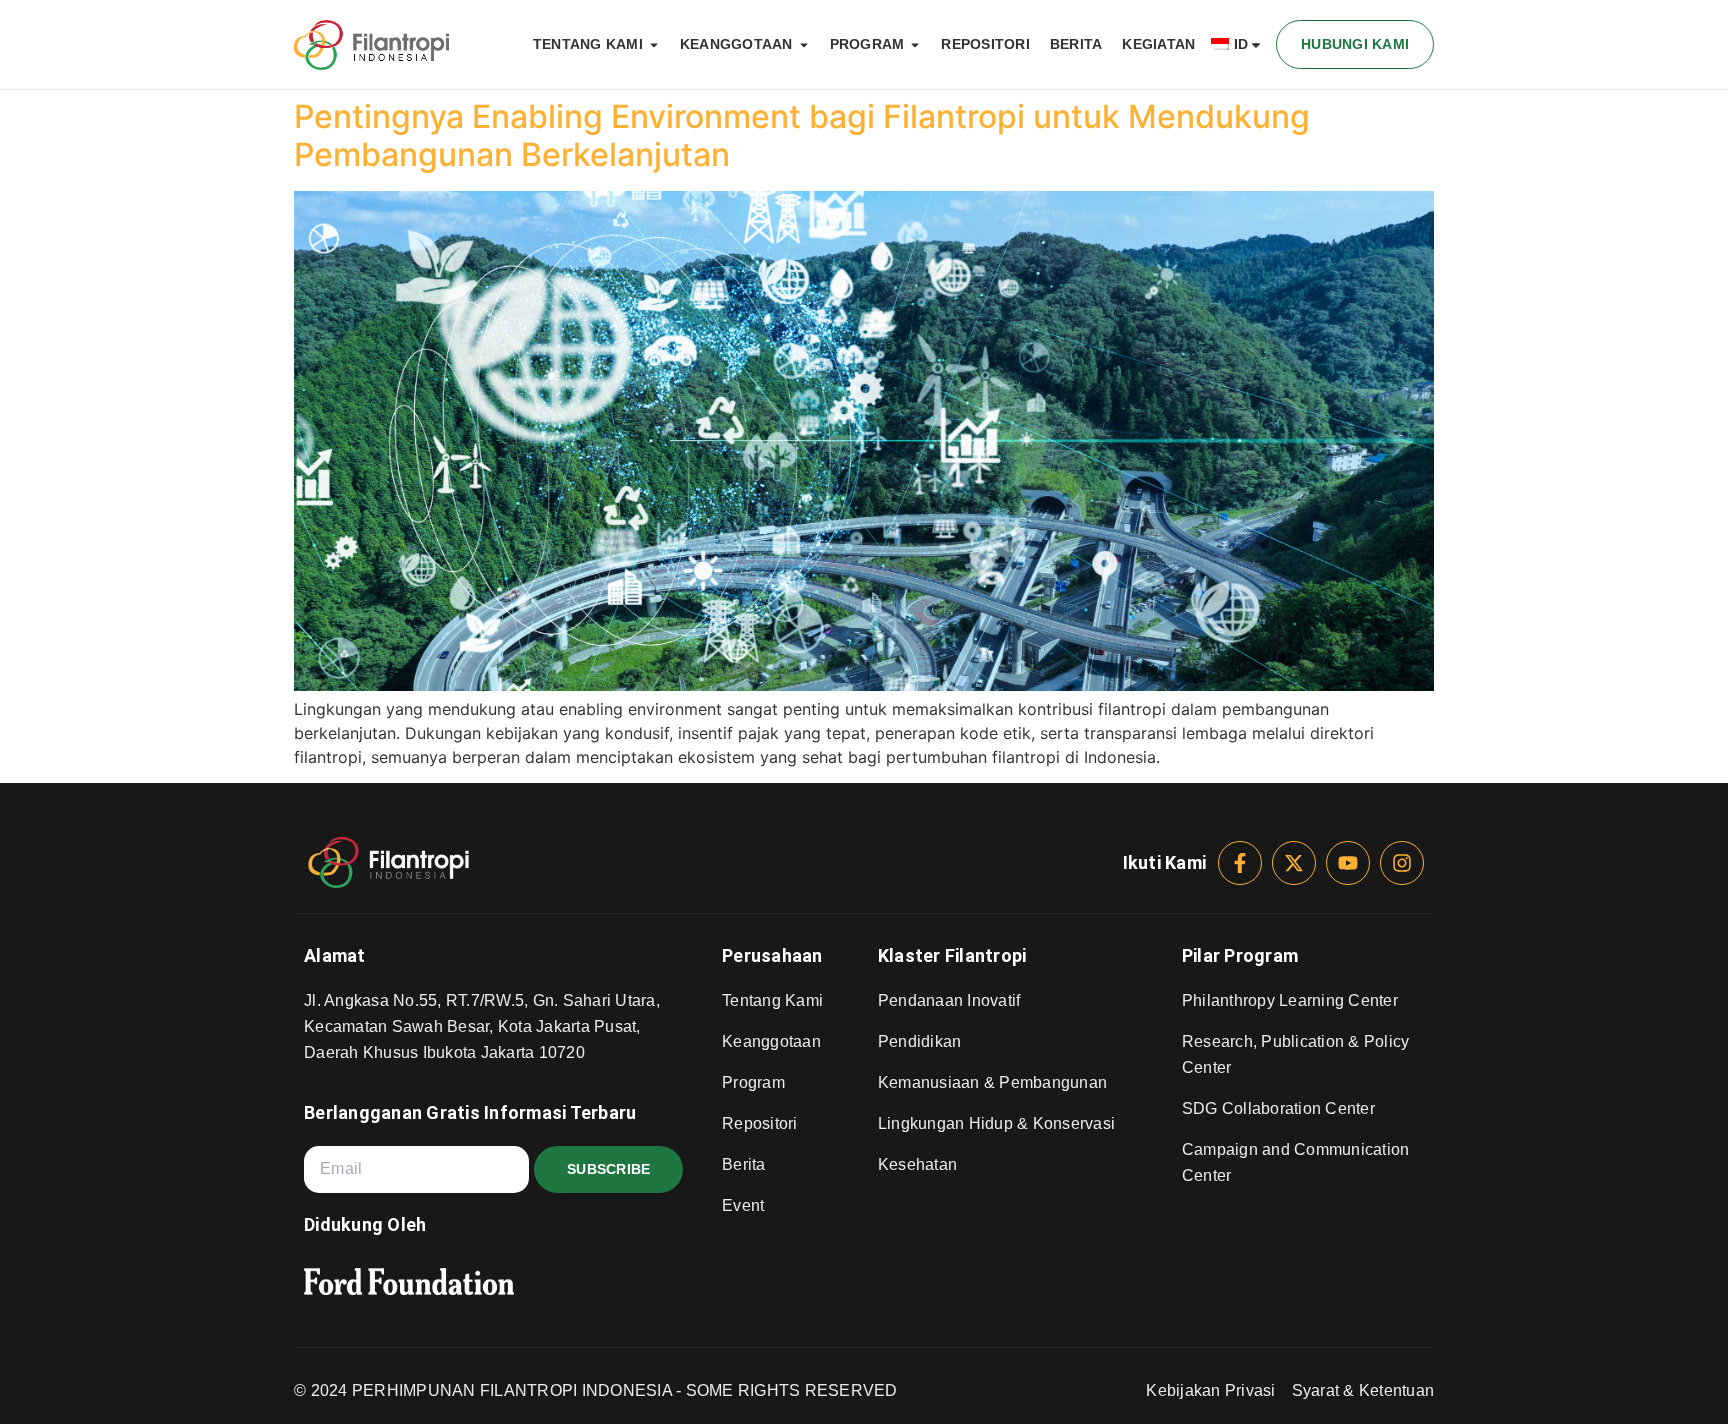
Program (753, 1082)
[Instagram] (1402, 863)
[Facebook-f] (1240, 863)
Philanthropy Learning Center (1290, 1000)
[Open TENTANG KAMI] (654, 45)
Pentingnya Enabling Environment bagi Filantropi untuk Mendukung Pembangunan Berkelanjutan (802, 135)
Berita (744, 1164)
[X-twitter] (1294, 863)
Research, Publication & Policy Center (1296, 1054)
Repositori (760, 1123)
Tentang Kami (772, 1000)
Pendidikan (920, 1041)
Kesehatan (917, 1164)
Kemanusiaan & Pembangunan (992, 1082)
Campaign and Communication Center (1296, 1162)
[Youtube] (1348, 863)
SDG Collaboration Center (1278, 1108)
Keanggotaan (771, 1041)
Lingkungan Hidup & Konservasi (996, 1123)
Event (743, 1205)
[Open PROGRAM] (915, 45)
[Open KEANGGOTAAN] (804, 45)
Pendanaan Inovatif (949, 1000)
